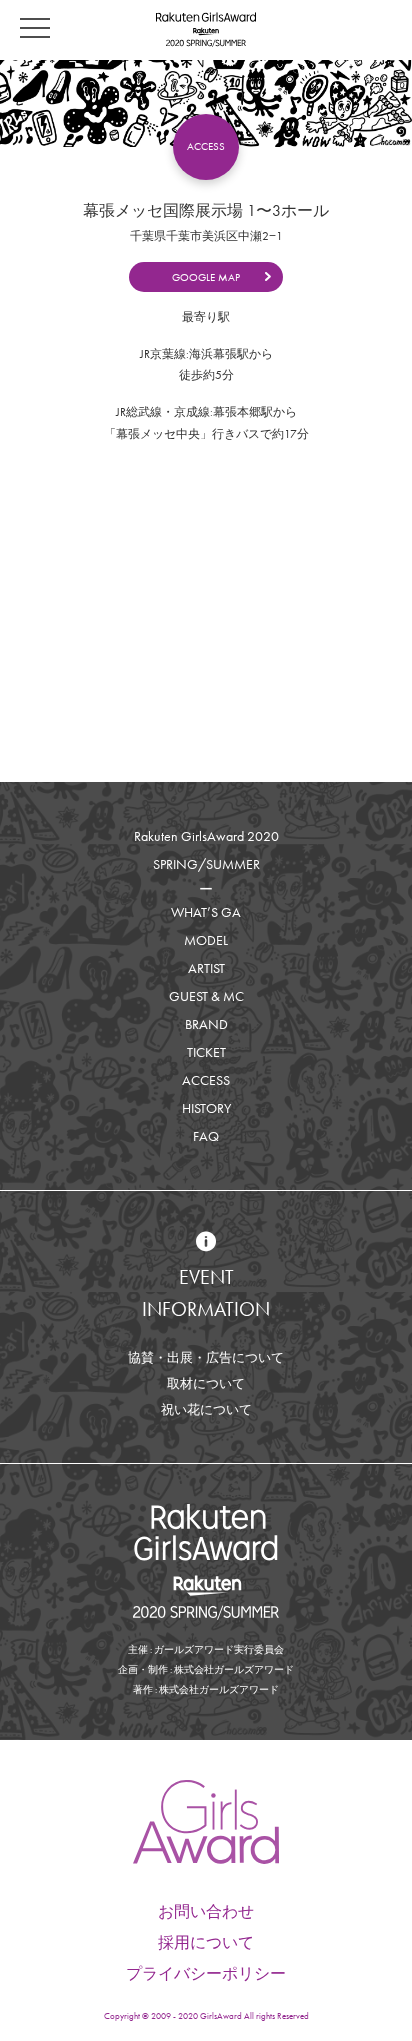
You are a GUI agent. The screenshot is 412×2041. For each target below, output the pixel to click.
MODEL (206, 940)
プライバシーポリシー (206, 1973)
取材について (206, 1383)
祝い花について (206, 1409)
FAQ (206, 1136)
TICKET (206, 1052)
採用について (206, 1942)
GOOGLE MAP (206, 277)
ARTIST (206, 968)
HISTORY (206, 1108)
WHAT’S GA (206, 912)
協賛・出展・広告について (206, 1357)
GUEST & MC (206, 996)
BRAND (206, 1024)
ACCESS (206, 1080)
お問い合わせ (206, 1911)
